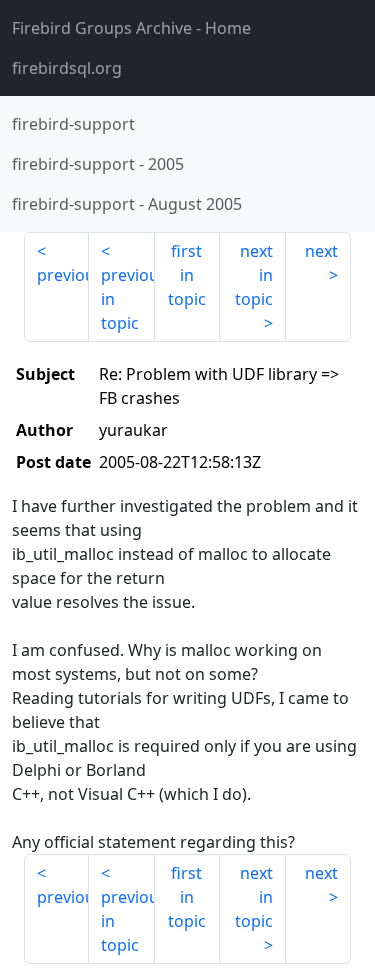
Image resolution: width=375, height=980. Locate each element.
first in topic (187, 275)
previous (63, 275)
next (321, 251)
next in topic (254, 275)
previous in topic (127, 299)
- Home (131, 28)
